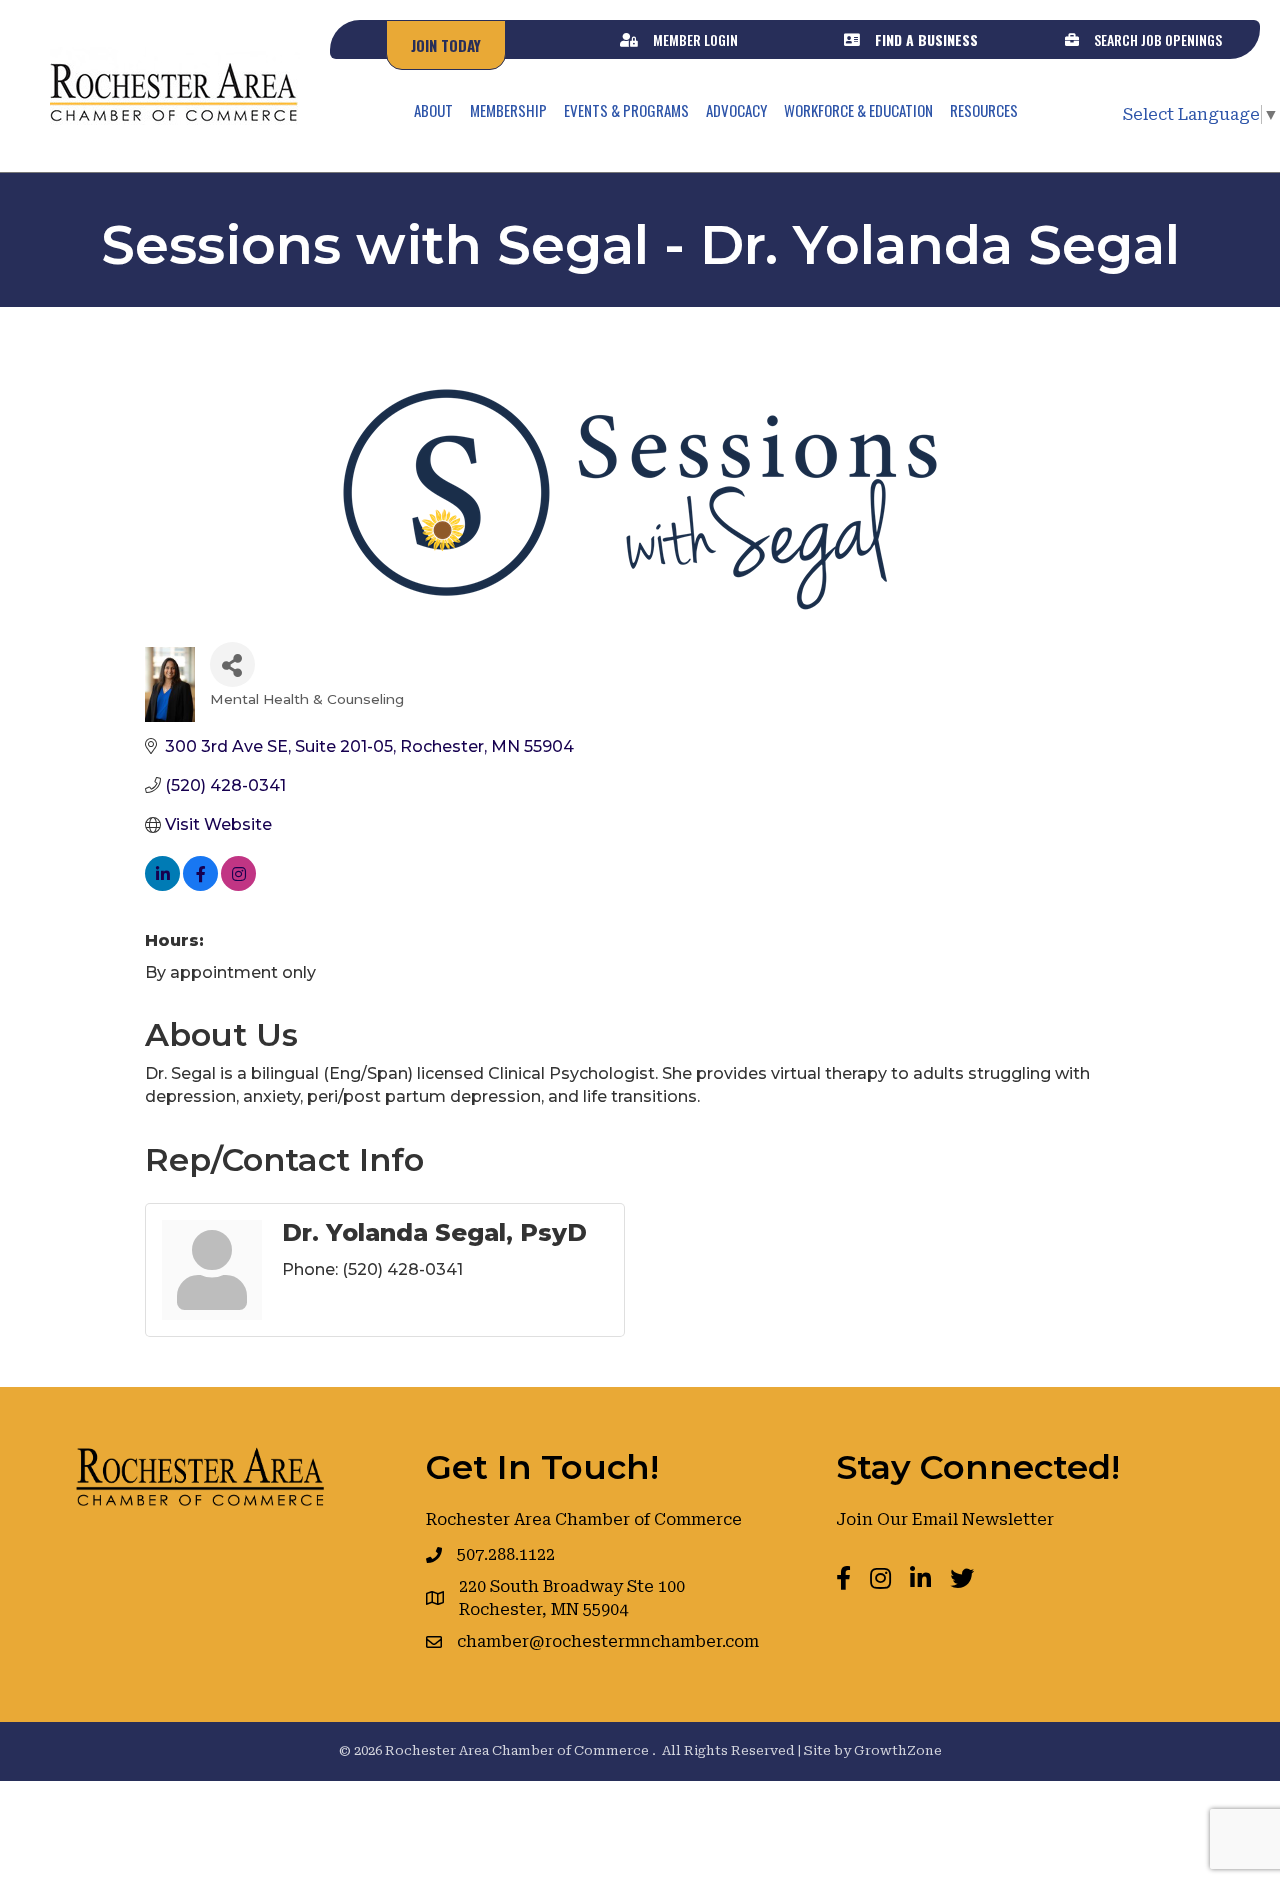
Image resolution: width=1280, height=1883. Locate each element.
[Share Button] (232, 664)
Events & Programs (626, 110)
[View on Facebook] (200, 885)
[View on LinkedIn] (162, 885)
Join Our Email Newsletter (945, 1519)
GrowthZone (898, 1750)
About (433, 110)
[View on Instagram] (238, 885)
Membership (508, 110)
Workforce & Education (858, 110)
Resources (984, 110)
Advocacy (736, 110)
